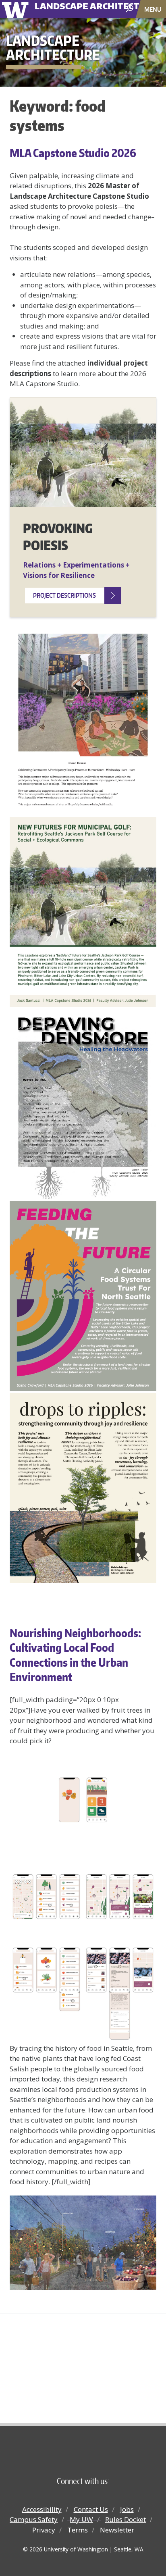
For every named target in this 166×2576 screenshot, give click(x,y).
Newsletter (117, 2530)
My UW (81, 2519)
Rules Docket (126, 2519)
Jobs (127, 2509)
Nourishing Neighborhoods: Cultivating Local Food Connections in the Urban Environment (75, 1655)
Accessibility (42, 2509)
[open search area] (130, 9)
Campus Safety (34, 2519)
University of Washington (17, 9)
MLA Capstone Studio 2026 (73, 153)
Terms (78, 2530)
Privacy (44, 2530)
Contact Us (91, 2509)
